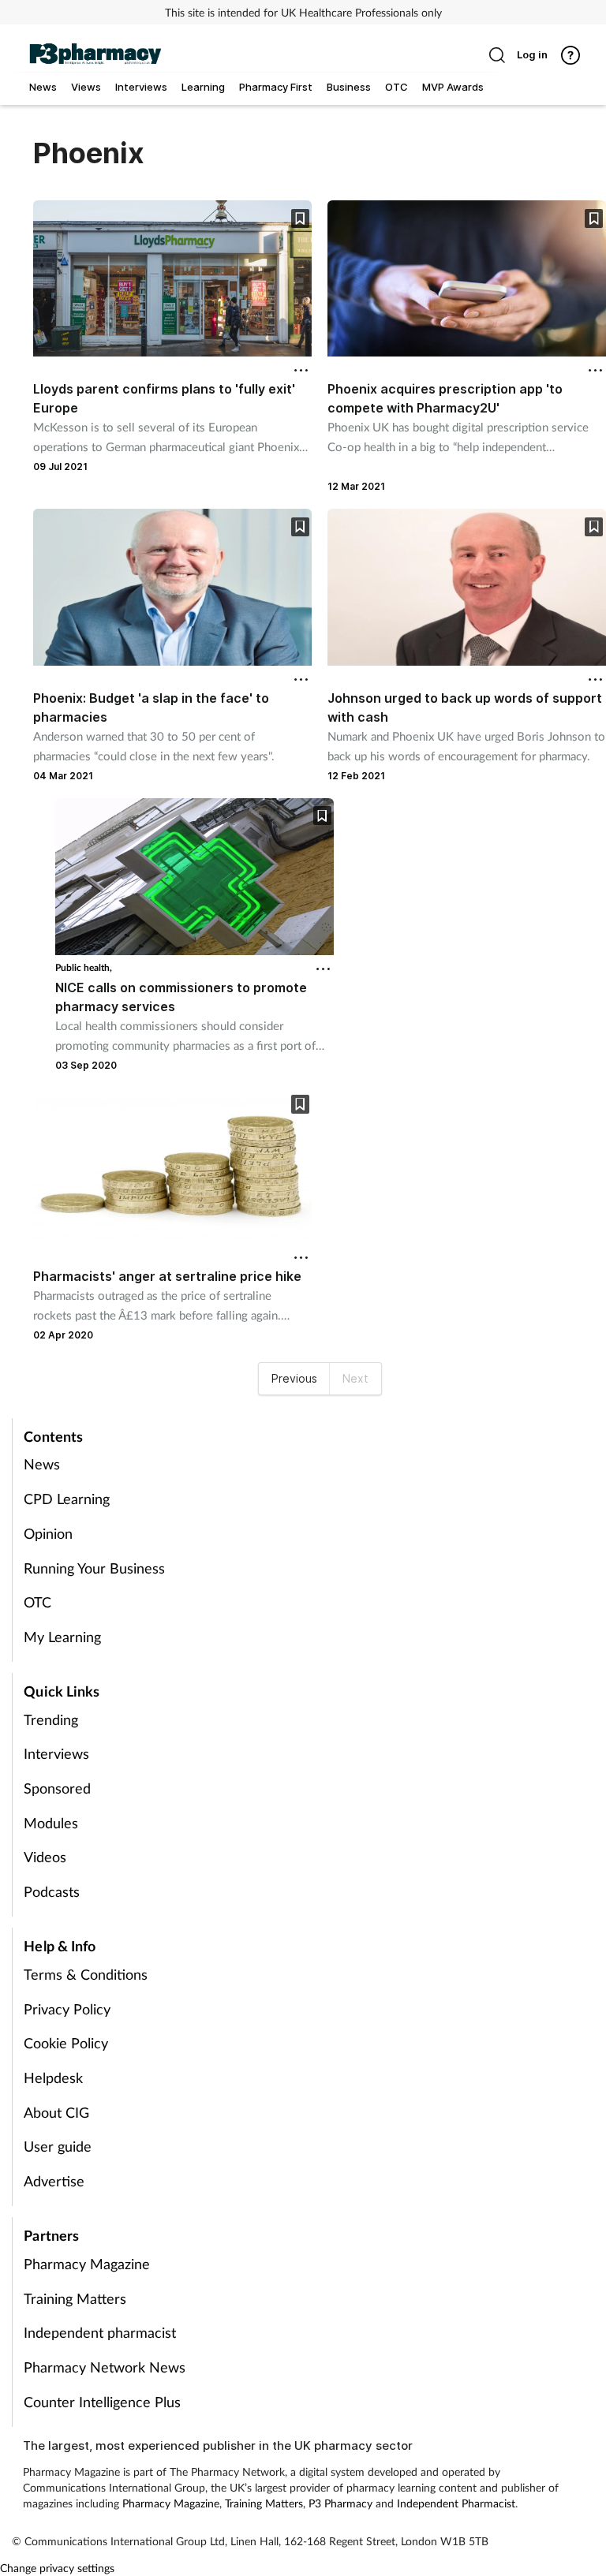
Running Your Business (94, 1568)
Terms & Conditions (86, 1974)
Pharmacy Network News (105, 2367)
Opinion (48, 1533)
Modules (51, 1823)
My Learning (62, 1637)
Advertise (54, 2181)
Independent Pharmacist (456, 2503)
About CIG (56, 2112)
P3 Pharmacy (340, 2503)
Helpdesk (53, 2078)
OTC (37, 1602)
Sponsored (57, 1788)
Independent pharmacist (100, 2332)
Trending (51, 1719)
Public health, (84, 967)
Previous (294, 1378)
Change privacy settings (57, 2568)
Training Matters (75, 2298)
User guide (58, 2146)
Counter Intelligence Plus (102, 2402)
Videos (45, 1857)
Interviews (56, 1753)
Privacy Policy (67, 2009)
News (42, 1464)
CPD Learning (67, 1499)
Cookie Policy (66, 2043)
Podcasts (52, 1891)
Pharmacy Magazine (87, 2264)
